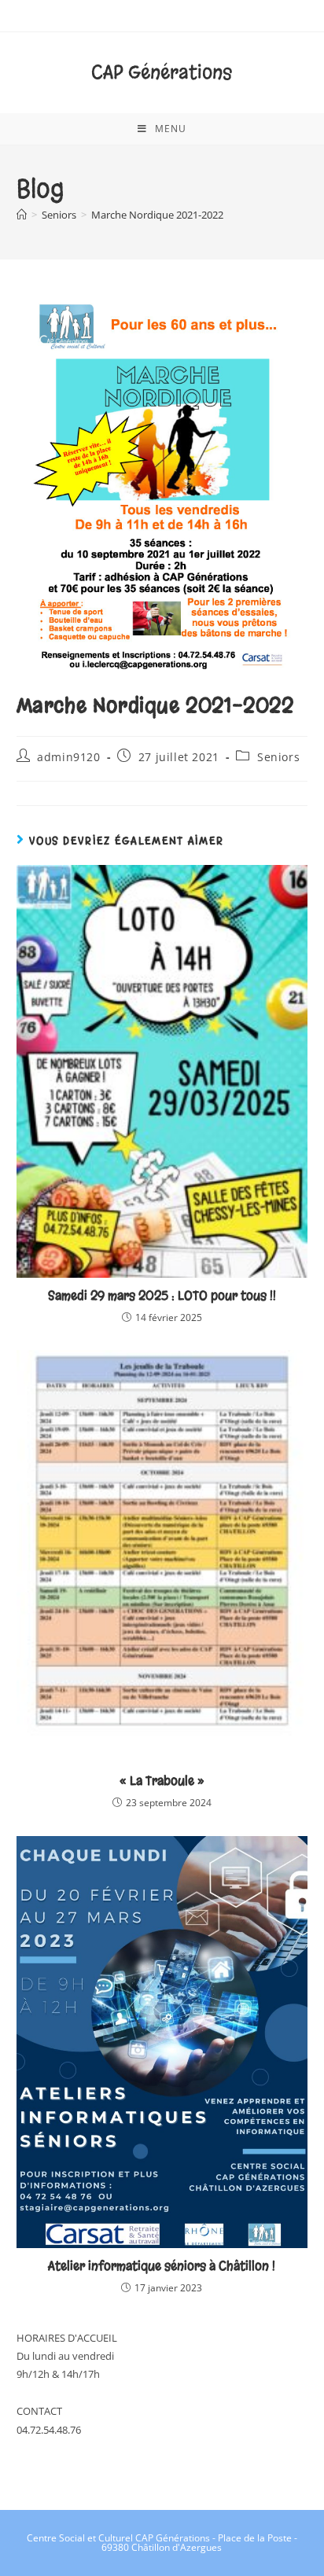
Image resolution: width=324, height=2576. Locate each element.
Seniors (278, 757)
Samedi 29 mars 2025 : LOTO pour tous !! (162, 1295)
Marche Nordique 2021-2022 (157, 215)
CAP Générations (162, 72)
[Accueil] (22, 215)
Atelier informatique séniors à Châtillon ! (162, 2266)
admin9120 (68, 757)
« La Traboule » (162, 1781)
